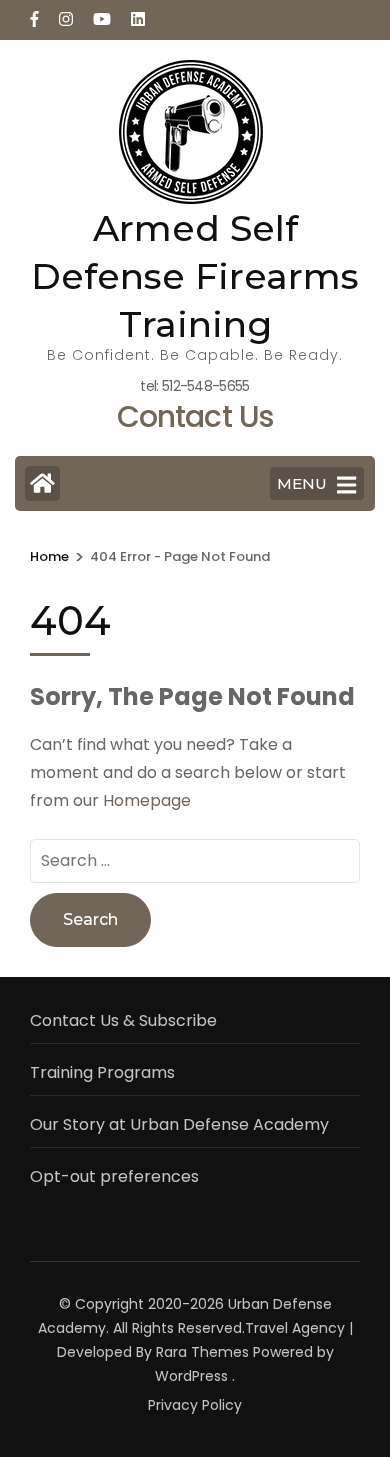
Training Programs (102, 1072)
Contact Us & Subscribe (123, 1020)
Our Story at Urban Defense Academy (179, 1124)
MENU (302, 483)
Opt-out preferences (114, 1176)
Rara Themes (202, 1352)
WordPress (191, 1376)
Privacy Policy (195, 1405)
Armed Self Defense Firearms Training (195, 276)
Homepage (147, 800)
